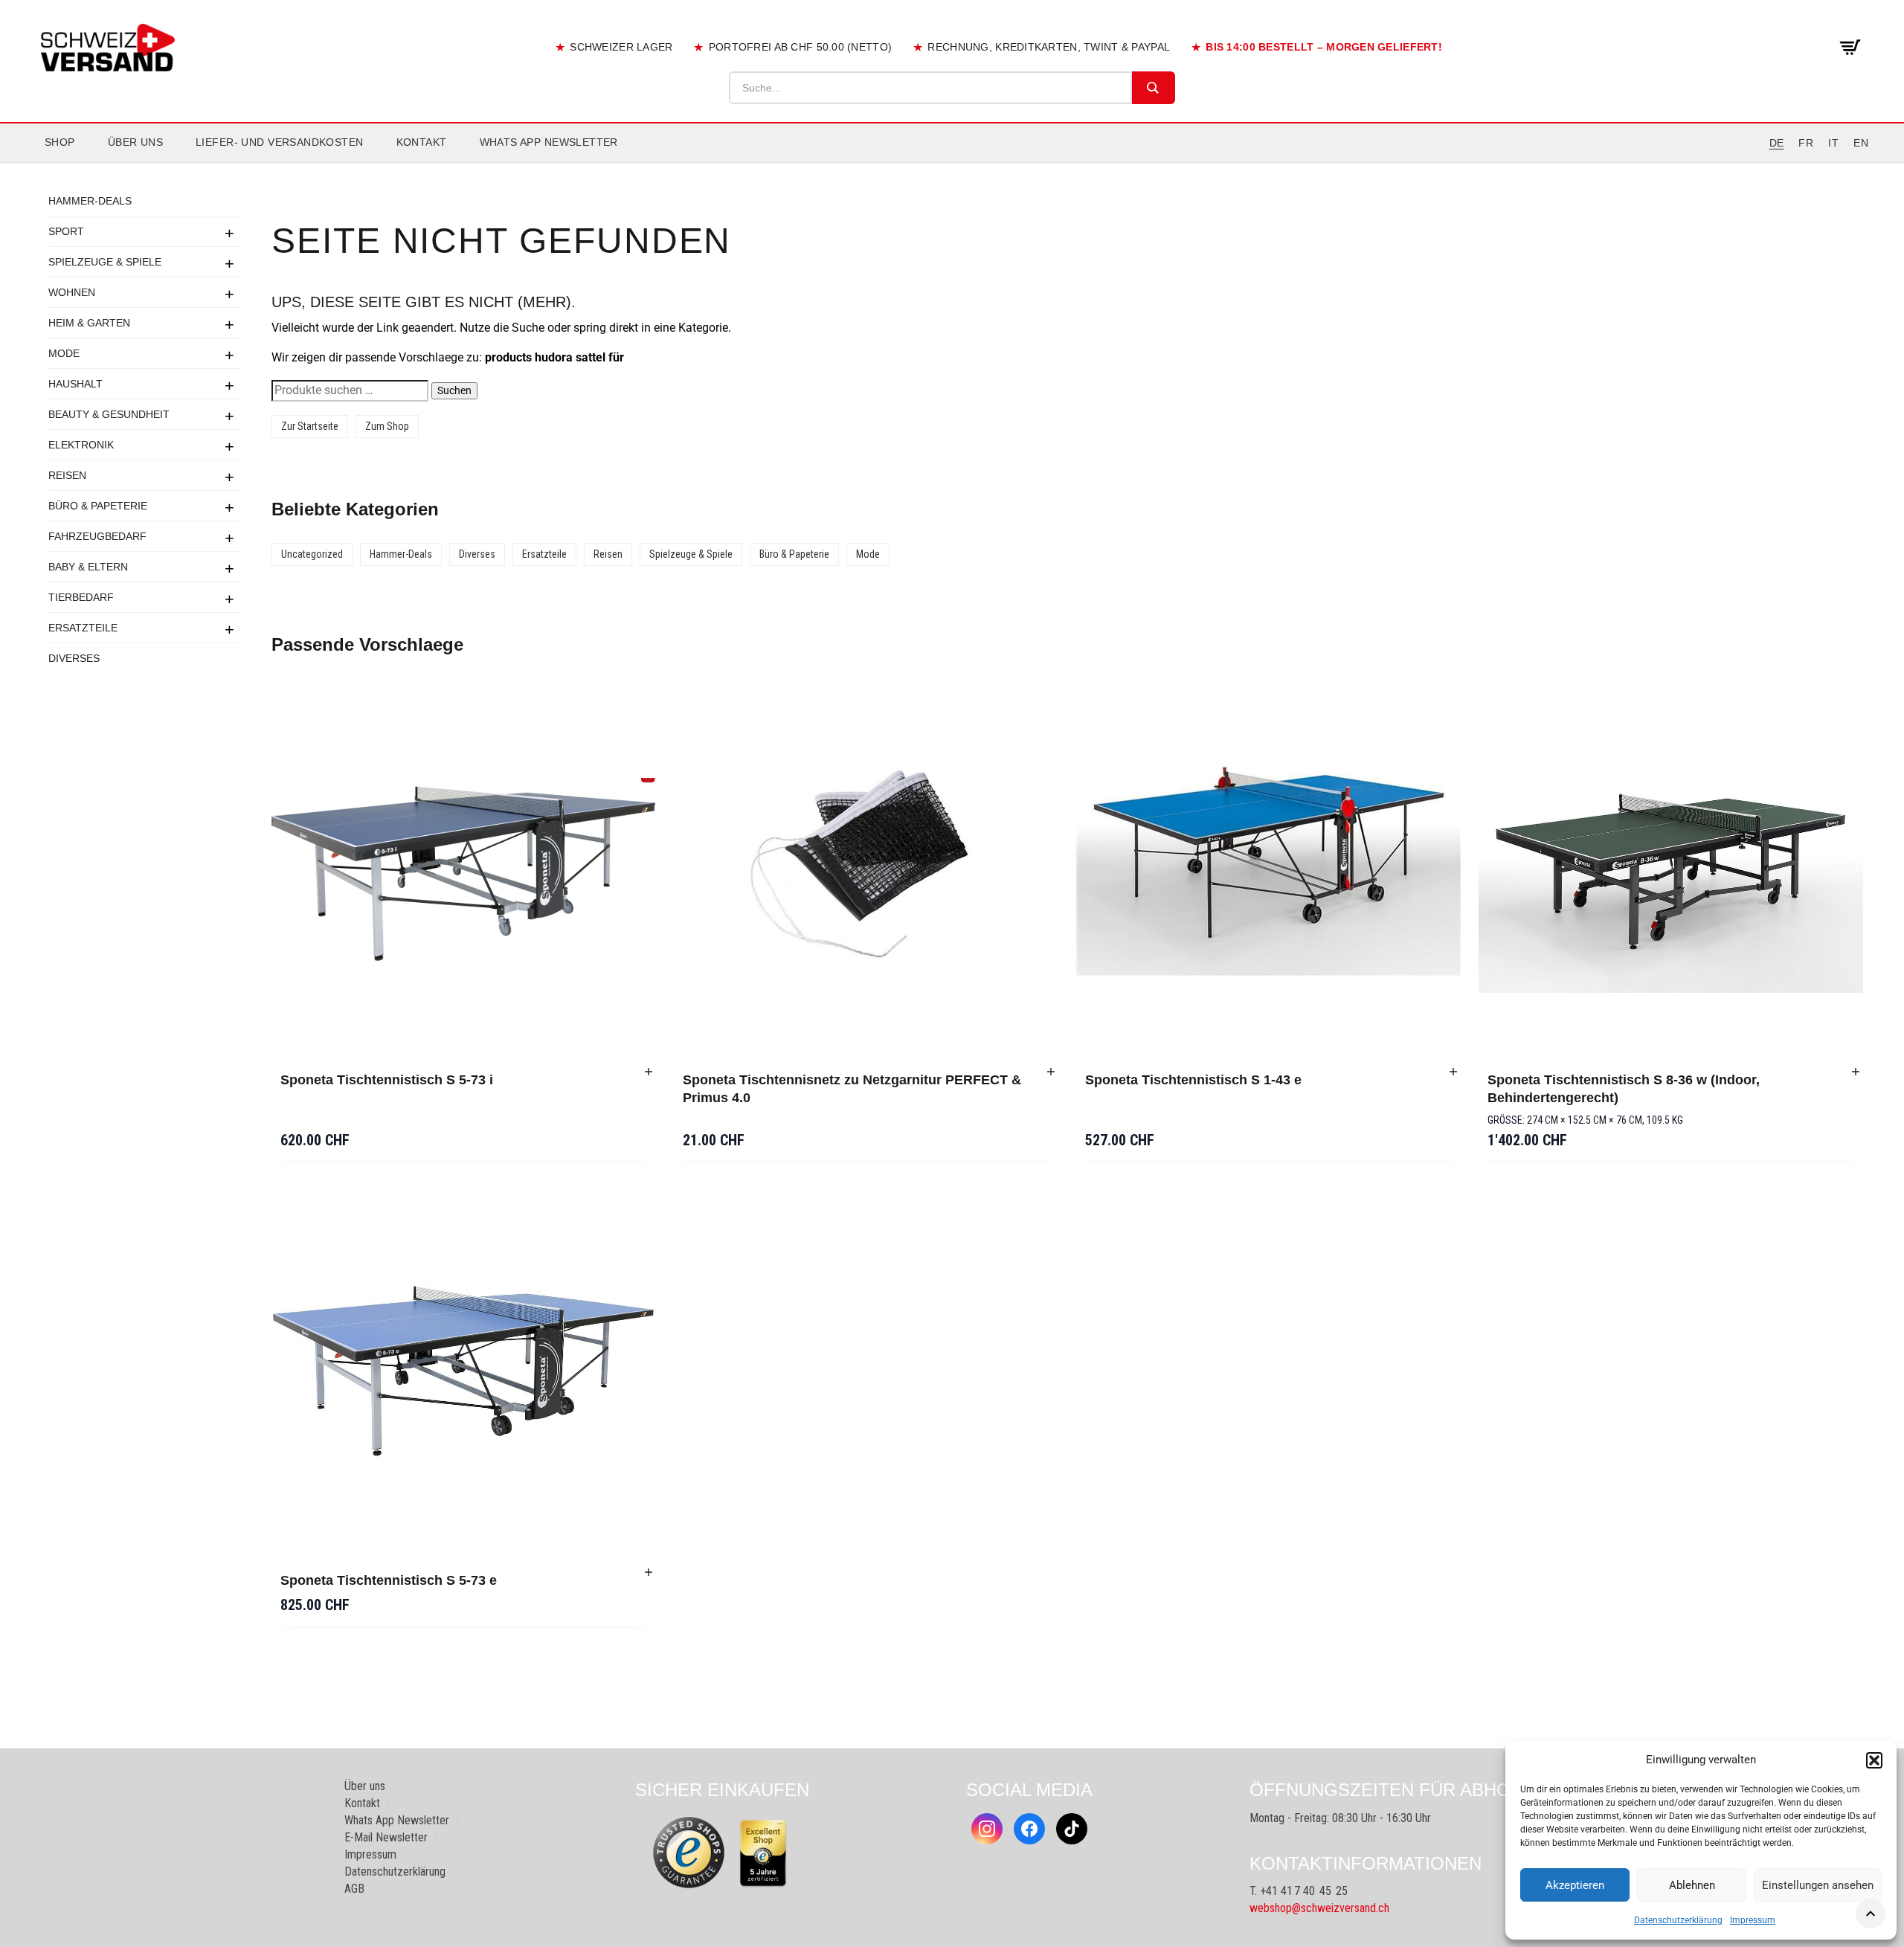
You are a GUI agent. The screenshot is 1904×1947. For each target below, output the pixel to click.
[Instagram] (987, 1829)
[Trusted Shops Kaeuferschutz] (689, 1852)
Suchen (454, 390)
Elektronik (81, 445)
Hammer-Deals (90, 201)
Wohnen (72, 292)
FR (1806, 143)
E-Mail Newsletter (386, 1837)
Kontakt (422, 142)
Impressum (1753, 1920)
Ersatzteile (83, 628)
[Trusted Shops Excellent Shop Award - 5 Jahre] (763, 1853)
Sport (66, 231)
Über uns (135, 142)
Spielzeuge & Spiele (105, 262)
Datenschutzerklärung (1678, 1920)
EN (1861, 143)
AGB (354, 1889)
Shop (60, 142)
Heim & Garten (89, 323)
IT (1833, 143)
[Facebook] (1029, 1829)
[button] (1874, 1760)
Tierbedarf (81, 597)
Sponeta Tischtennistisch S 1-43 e (1193, 1080)
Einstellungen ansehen (1818, 1885)
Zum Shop (387, 426)
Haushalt (75, 384)
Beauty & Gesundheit (109, 414)
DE (1777, 143)
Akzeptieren (1575, 1885)
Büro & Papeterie (98, 506)
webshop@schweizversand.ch (1319, 1908)
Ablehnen (1692, 1885)
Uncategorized (312, 554)
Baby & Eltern (88, 567)
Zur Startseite (310, 426)
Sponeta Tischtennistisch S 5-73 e (389, 1580)
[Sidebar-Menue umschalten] (952, 163)
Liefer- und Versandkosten (280, 142)
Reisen (67, 475)
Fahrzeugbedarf (97, 536)
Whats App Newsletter (549, 142)
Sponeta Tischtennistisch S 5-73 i (387, 1080)
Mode (64, 353)
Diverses (74, 658)
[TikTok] (1072, 1829)
